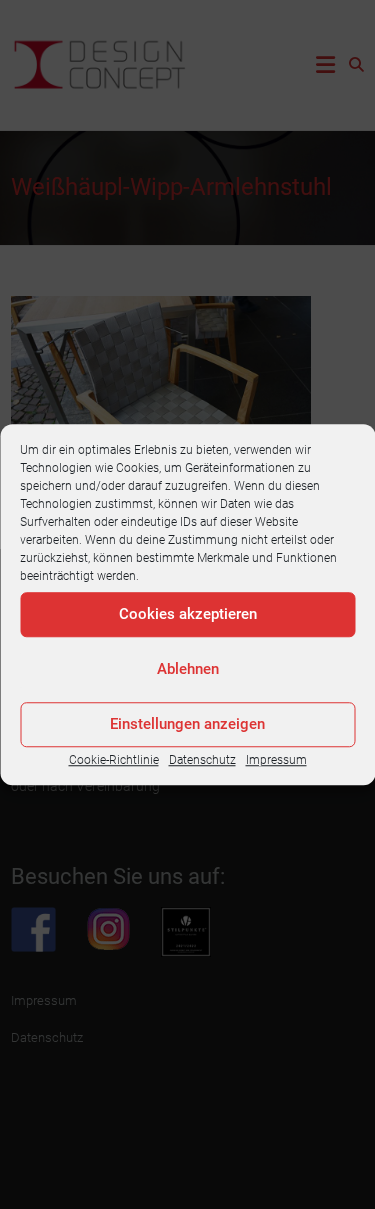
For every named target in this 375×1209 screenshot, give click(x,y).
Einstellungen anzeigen (187, 724)
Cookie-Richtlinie (114, 760)
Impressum (276, 760)
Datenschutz (202, 760)
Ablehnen (188, 669)
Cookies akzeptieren (188, 614)
